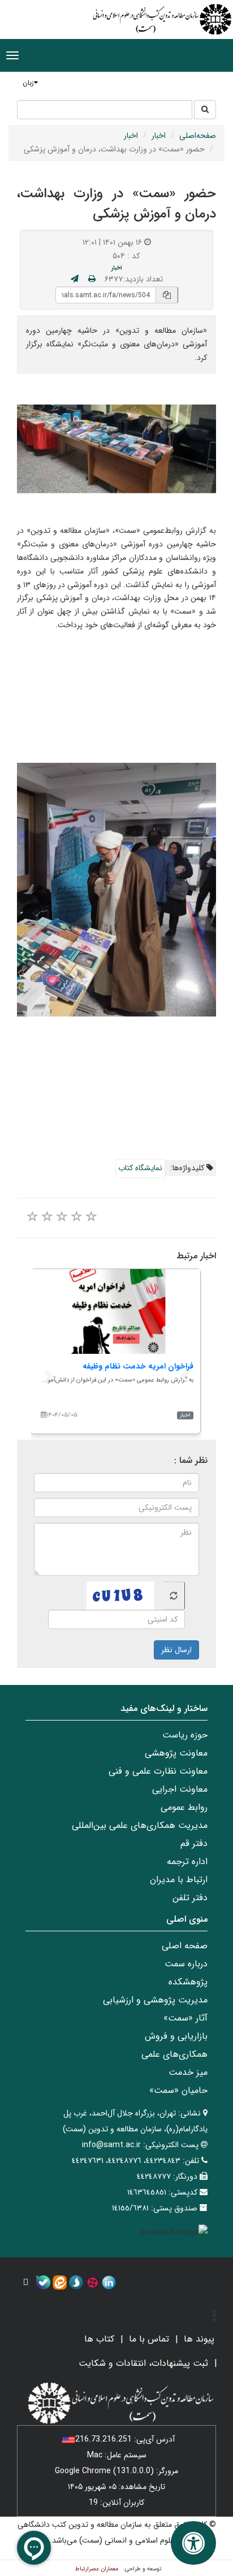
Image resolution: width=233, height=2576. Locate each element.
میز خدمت (188, 2072)
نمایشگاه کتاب (140, 1168)
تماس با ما (149, 2339)
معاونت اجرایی (180, 1789)
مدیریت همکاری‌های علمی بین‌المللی (140, 1825)
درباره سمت (186, 1964)
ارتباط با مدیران (179, 1880)
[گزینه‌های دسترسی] (193, 2543)
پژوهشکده (188, 1982)
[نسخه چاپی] (92, 279)
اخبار (159, 136)
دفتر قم (194, 1843)
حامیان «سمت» (178, 2090)
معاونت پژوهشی (176, 1753)
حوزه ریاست (185, 1735)
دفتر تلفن (190, 1898)
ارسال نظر (176, 1650)
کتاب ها (99, 2339)
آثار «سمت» (185, 2018)
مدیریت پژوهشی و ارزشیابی (155, 2000)
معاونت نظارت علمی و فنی (158, 1771)
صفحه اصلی (185, 1946)
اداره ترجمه (187, 1862)
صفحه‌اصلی (198, 136)
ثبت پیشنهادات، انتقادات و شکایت (143, 2363)
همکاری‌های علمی (174, 2054)
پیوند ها (199, 2339)
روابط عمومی (184, 1807)
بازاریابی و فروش (176, 2036)
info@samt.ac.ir (111, 2145)
